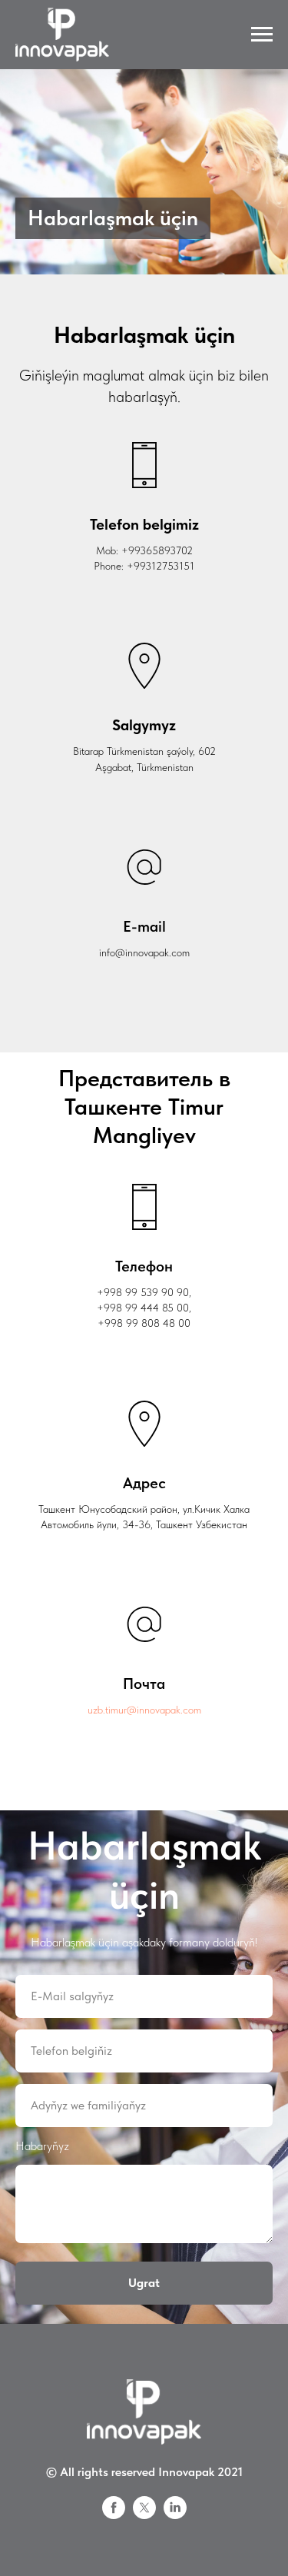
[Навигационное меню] (262, 35)
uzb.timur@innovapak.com (144, 2535)
